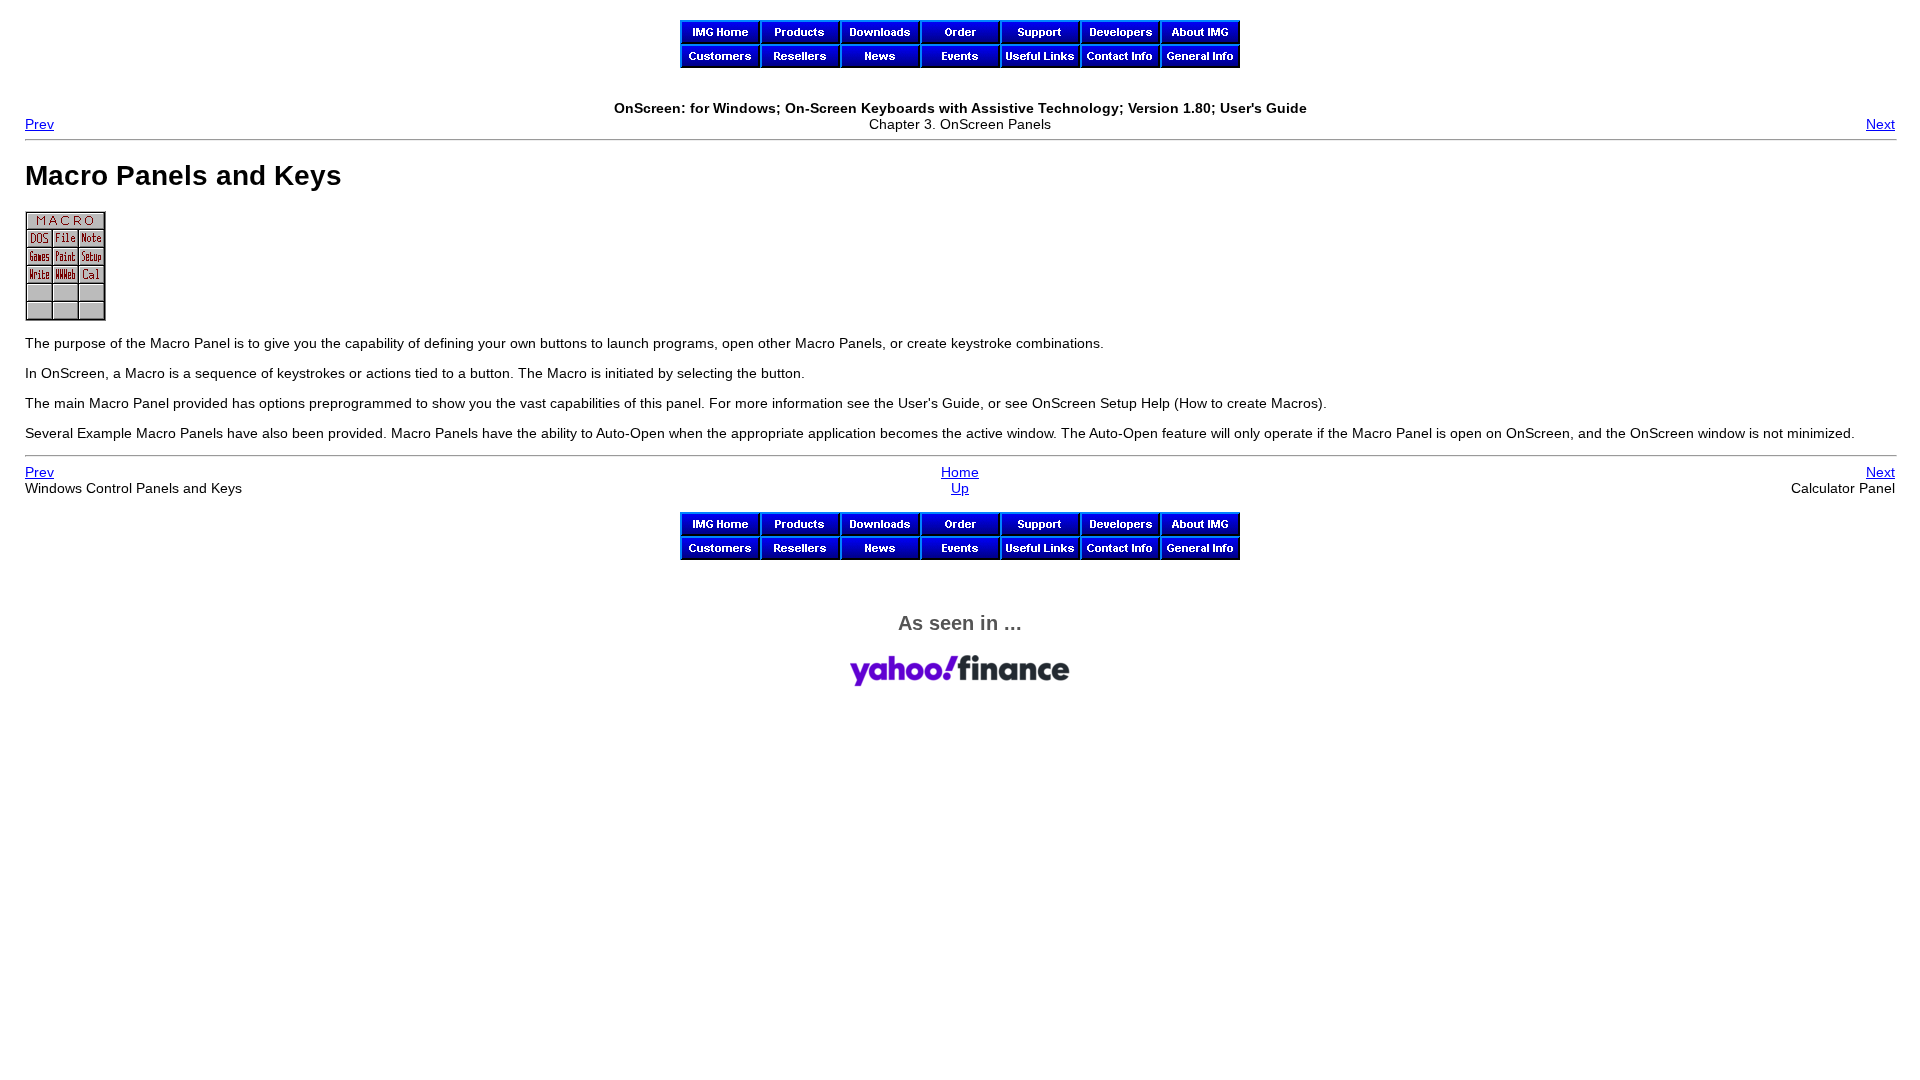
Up (960, 488)
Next (1880, 124)
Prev (39, 124)
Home (960, 472)
